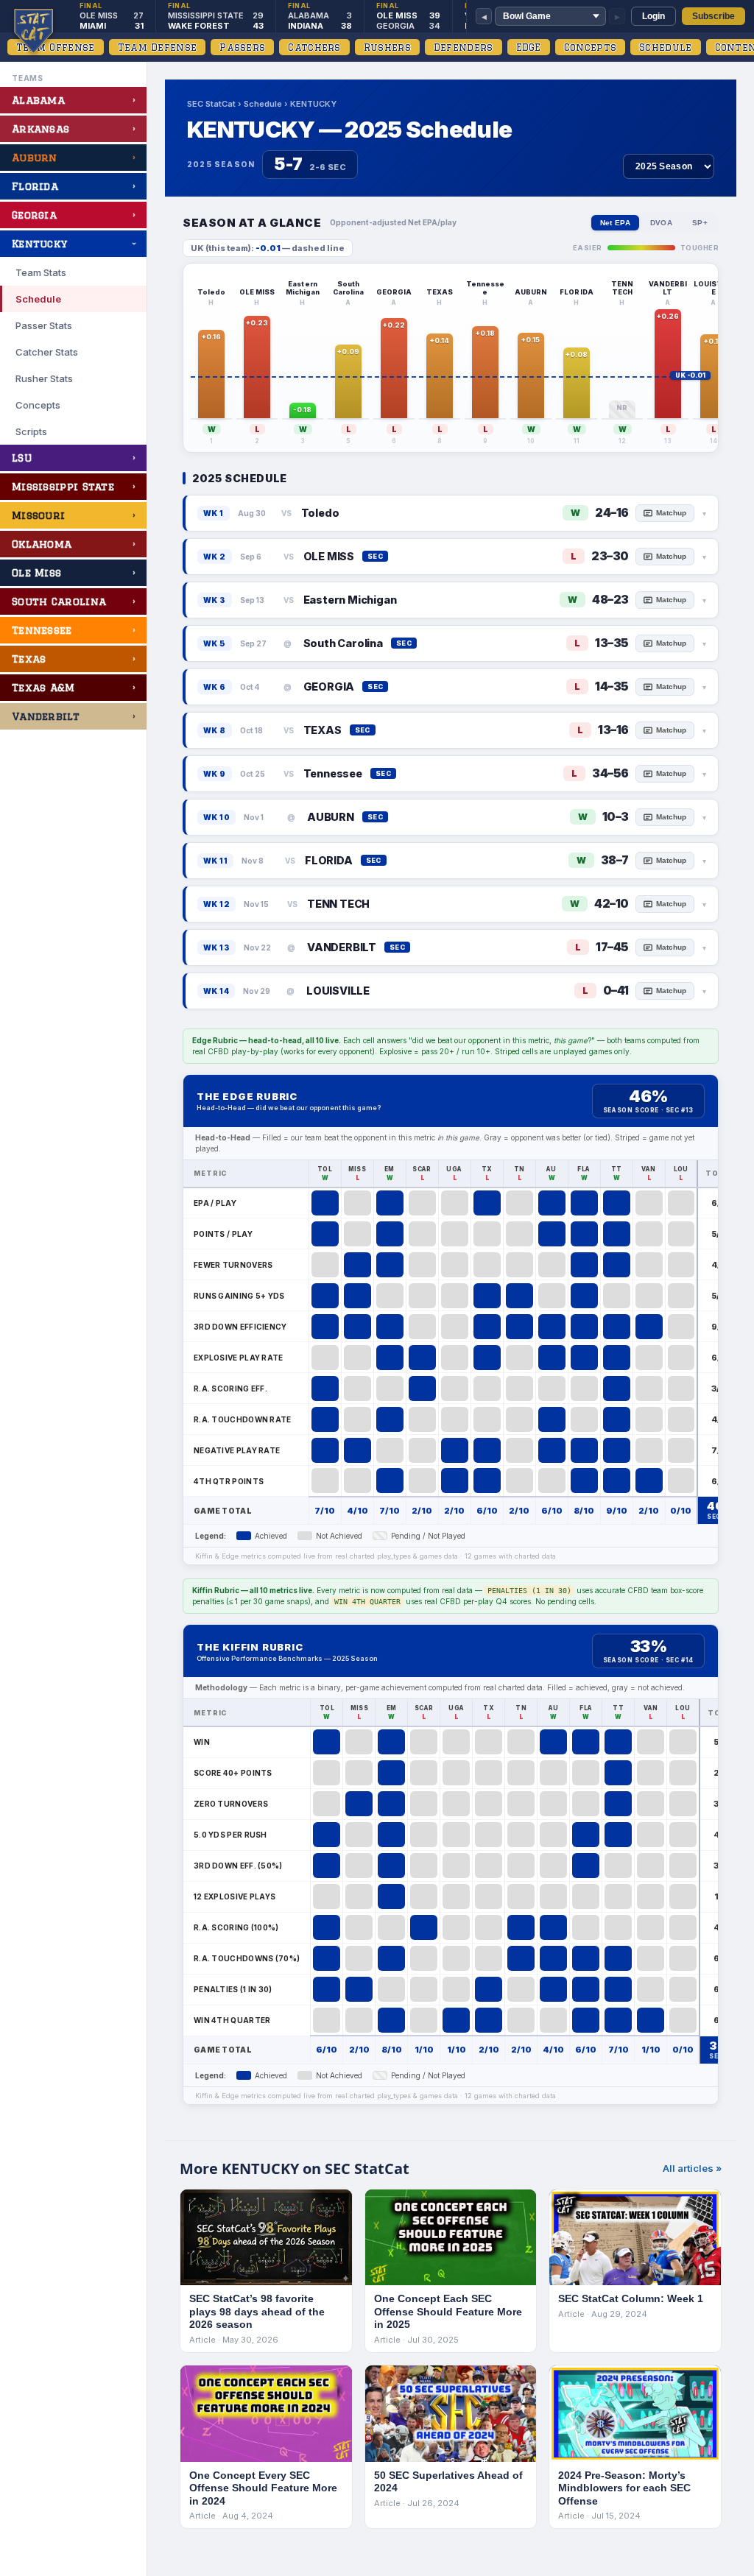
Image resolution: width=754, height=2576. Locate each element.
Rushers (387, 47)
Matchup (671, 513)
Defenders (464, 47)
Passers (242, 47)
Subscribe (714, 16)
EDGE (529, 47)
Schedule (665, 47)
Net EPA (615, 223)
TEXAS (323, 730)
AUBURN (331, 817)
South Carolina (343, 643)
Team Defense (158, 47)
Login (653, 16)
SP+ (700, 223)
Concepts (590, 47)
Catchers (314, 47)
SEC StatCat (211, 104)
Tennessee (333, 773)
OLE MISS (329, 556)
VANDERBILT (342, 947)
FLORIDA (329, 860)
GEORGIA (329, 687)
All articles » (692, 2168)
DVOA (661, 223)
